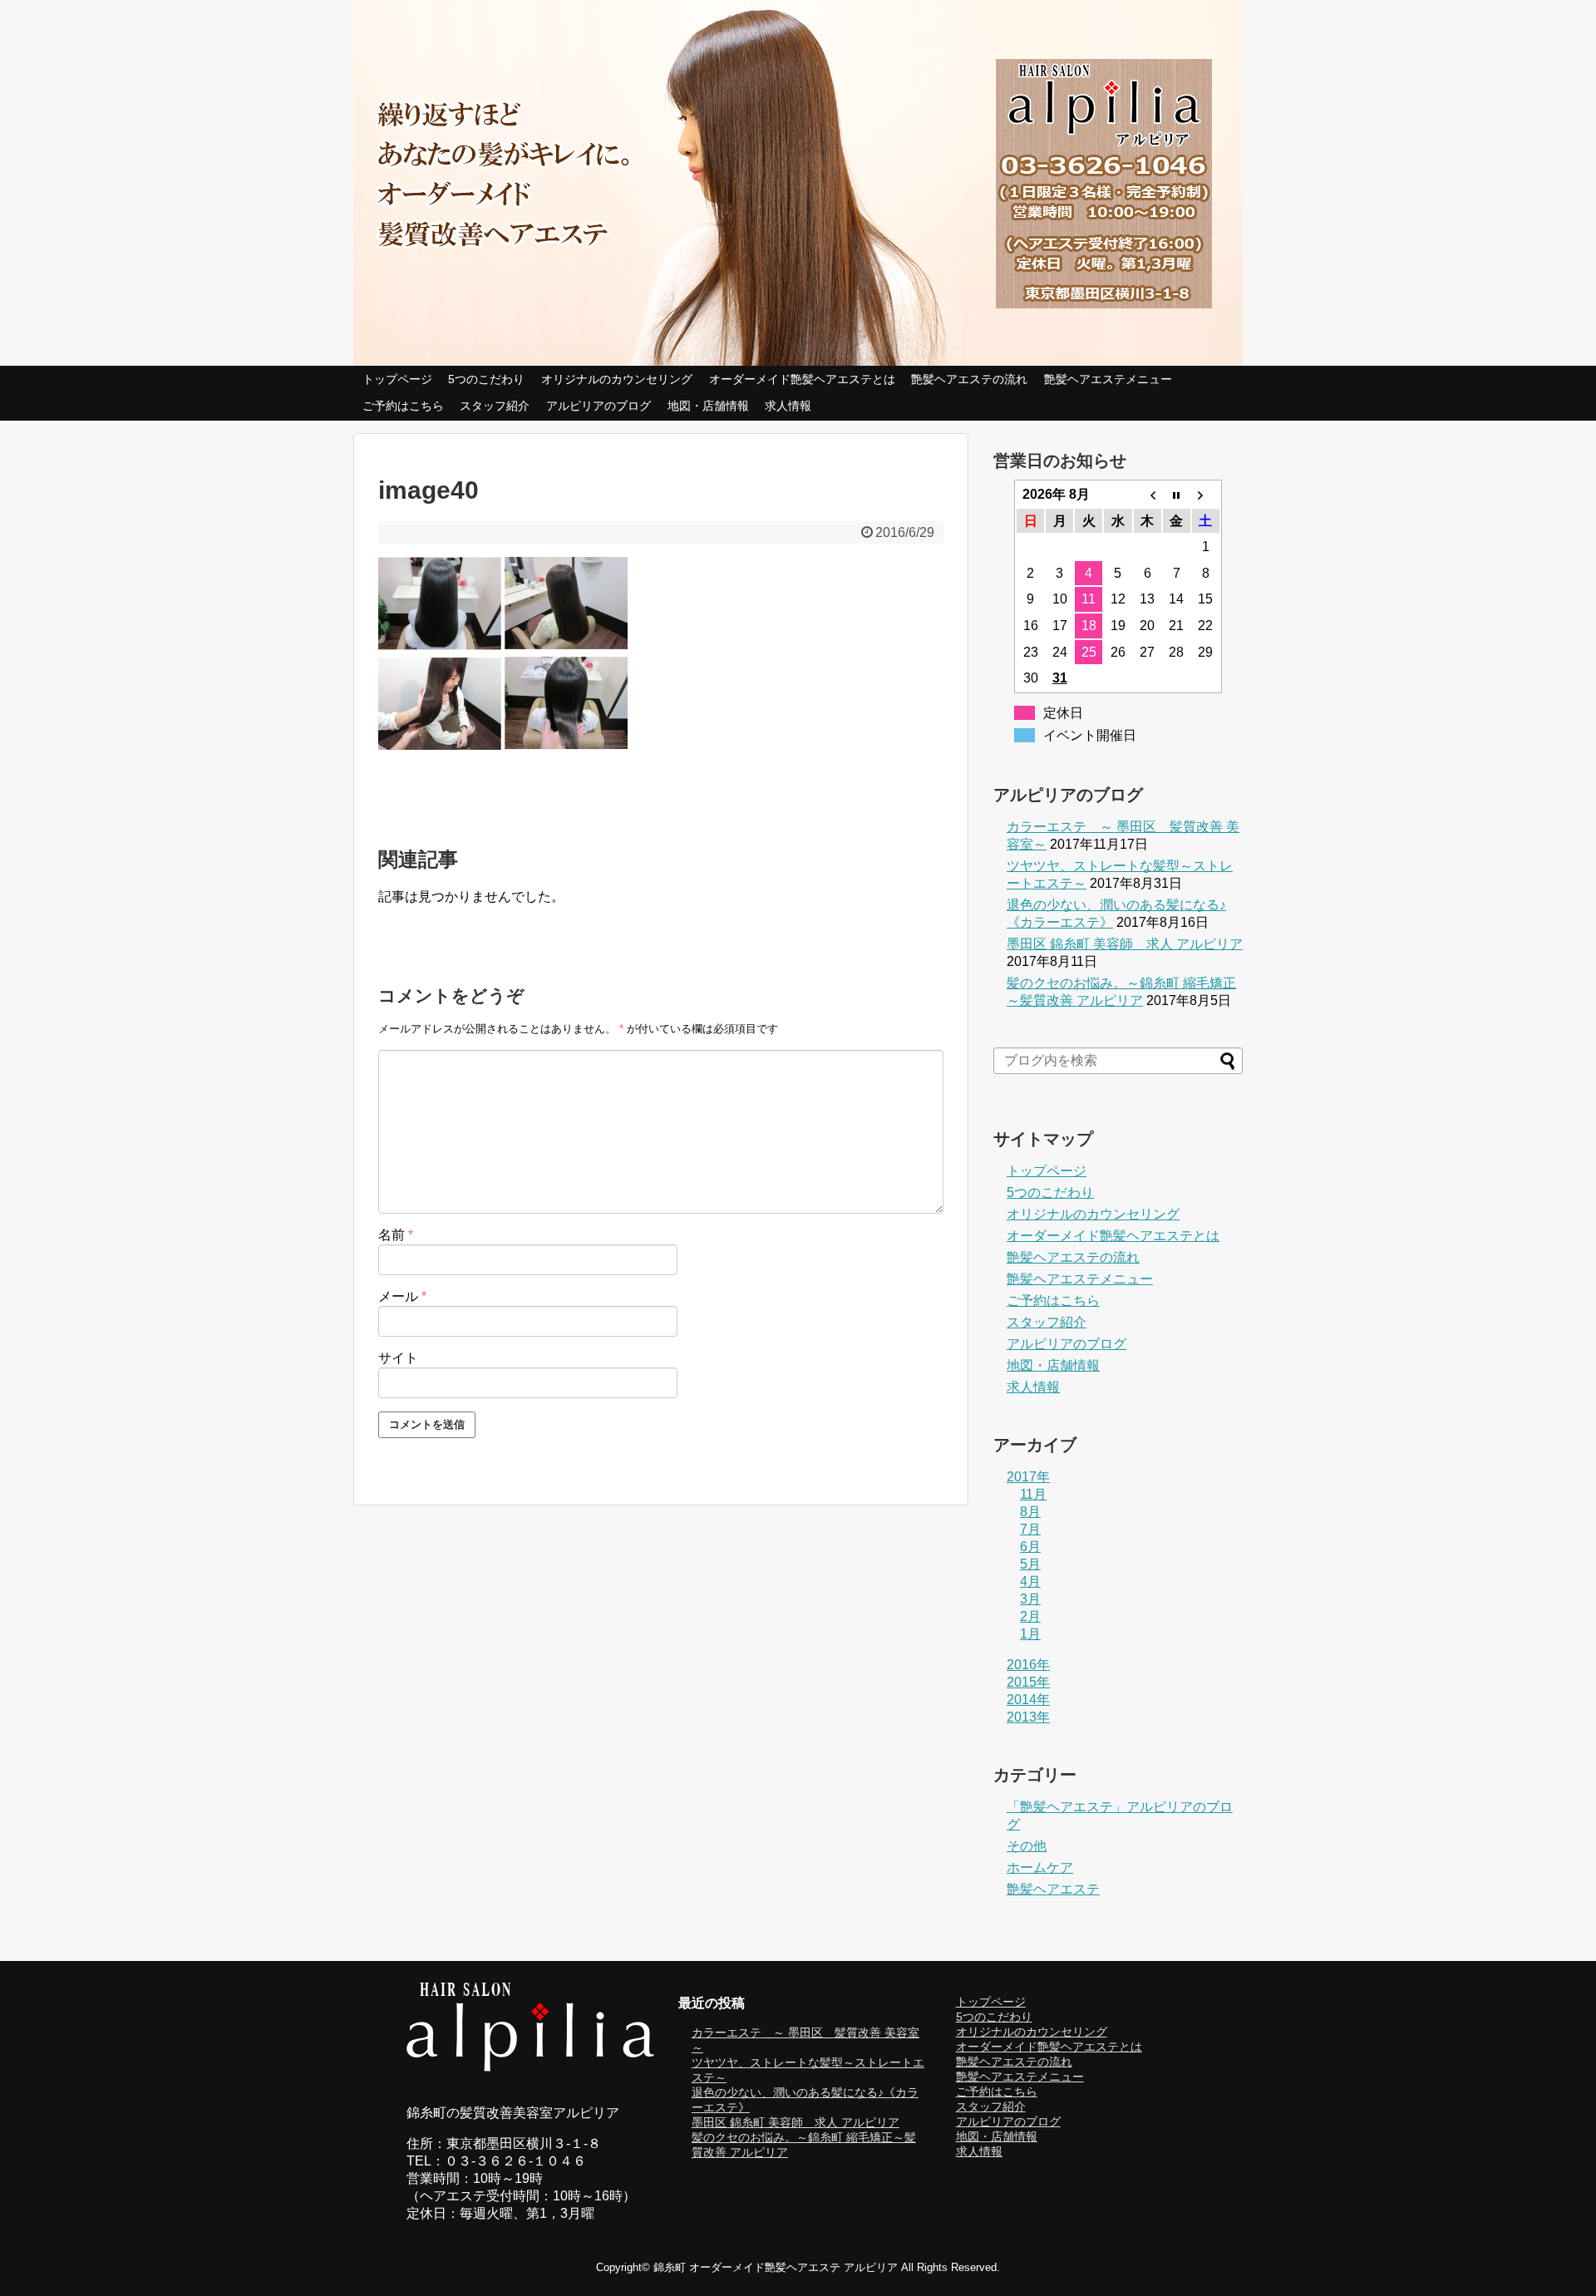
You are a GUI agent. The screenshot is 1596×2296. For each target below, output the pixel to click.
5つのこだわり (486, 379)
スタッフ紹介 (495, 406)
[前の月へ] (1148, 495)
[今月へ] (1177, 495)
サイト (398, 1358)
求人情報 (788, 406)
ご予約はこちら (403, 406)
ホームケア (1040, 1867)
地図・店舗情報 (708, 406)
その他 (1027, 1846)
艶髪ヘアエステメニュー (1108, 379)
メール (402, 1296)
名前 (396, 1235)
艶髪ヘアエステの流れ (969, 379)
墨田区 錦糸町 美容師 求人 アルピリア (1125, 944)
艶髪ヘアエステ (1053, 1889)
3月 (1030, 1599)
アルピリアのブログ (598, 406)
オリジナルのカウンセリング (617, 379)
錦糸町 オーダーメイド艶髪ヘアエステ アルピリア (776, 2267)
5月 (1030, 1564)
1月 (1030, 1634)
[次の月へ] (1206, 495)
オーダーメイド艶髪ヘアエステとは (802, 379)
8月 (1030, 1512)
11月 (1033, 1494)
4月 (1030, 1582)
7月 (1030, 1529)
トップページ (397, 379)
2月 (1030, 1616)
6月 (1030, 1547)
